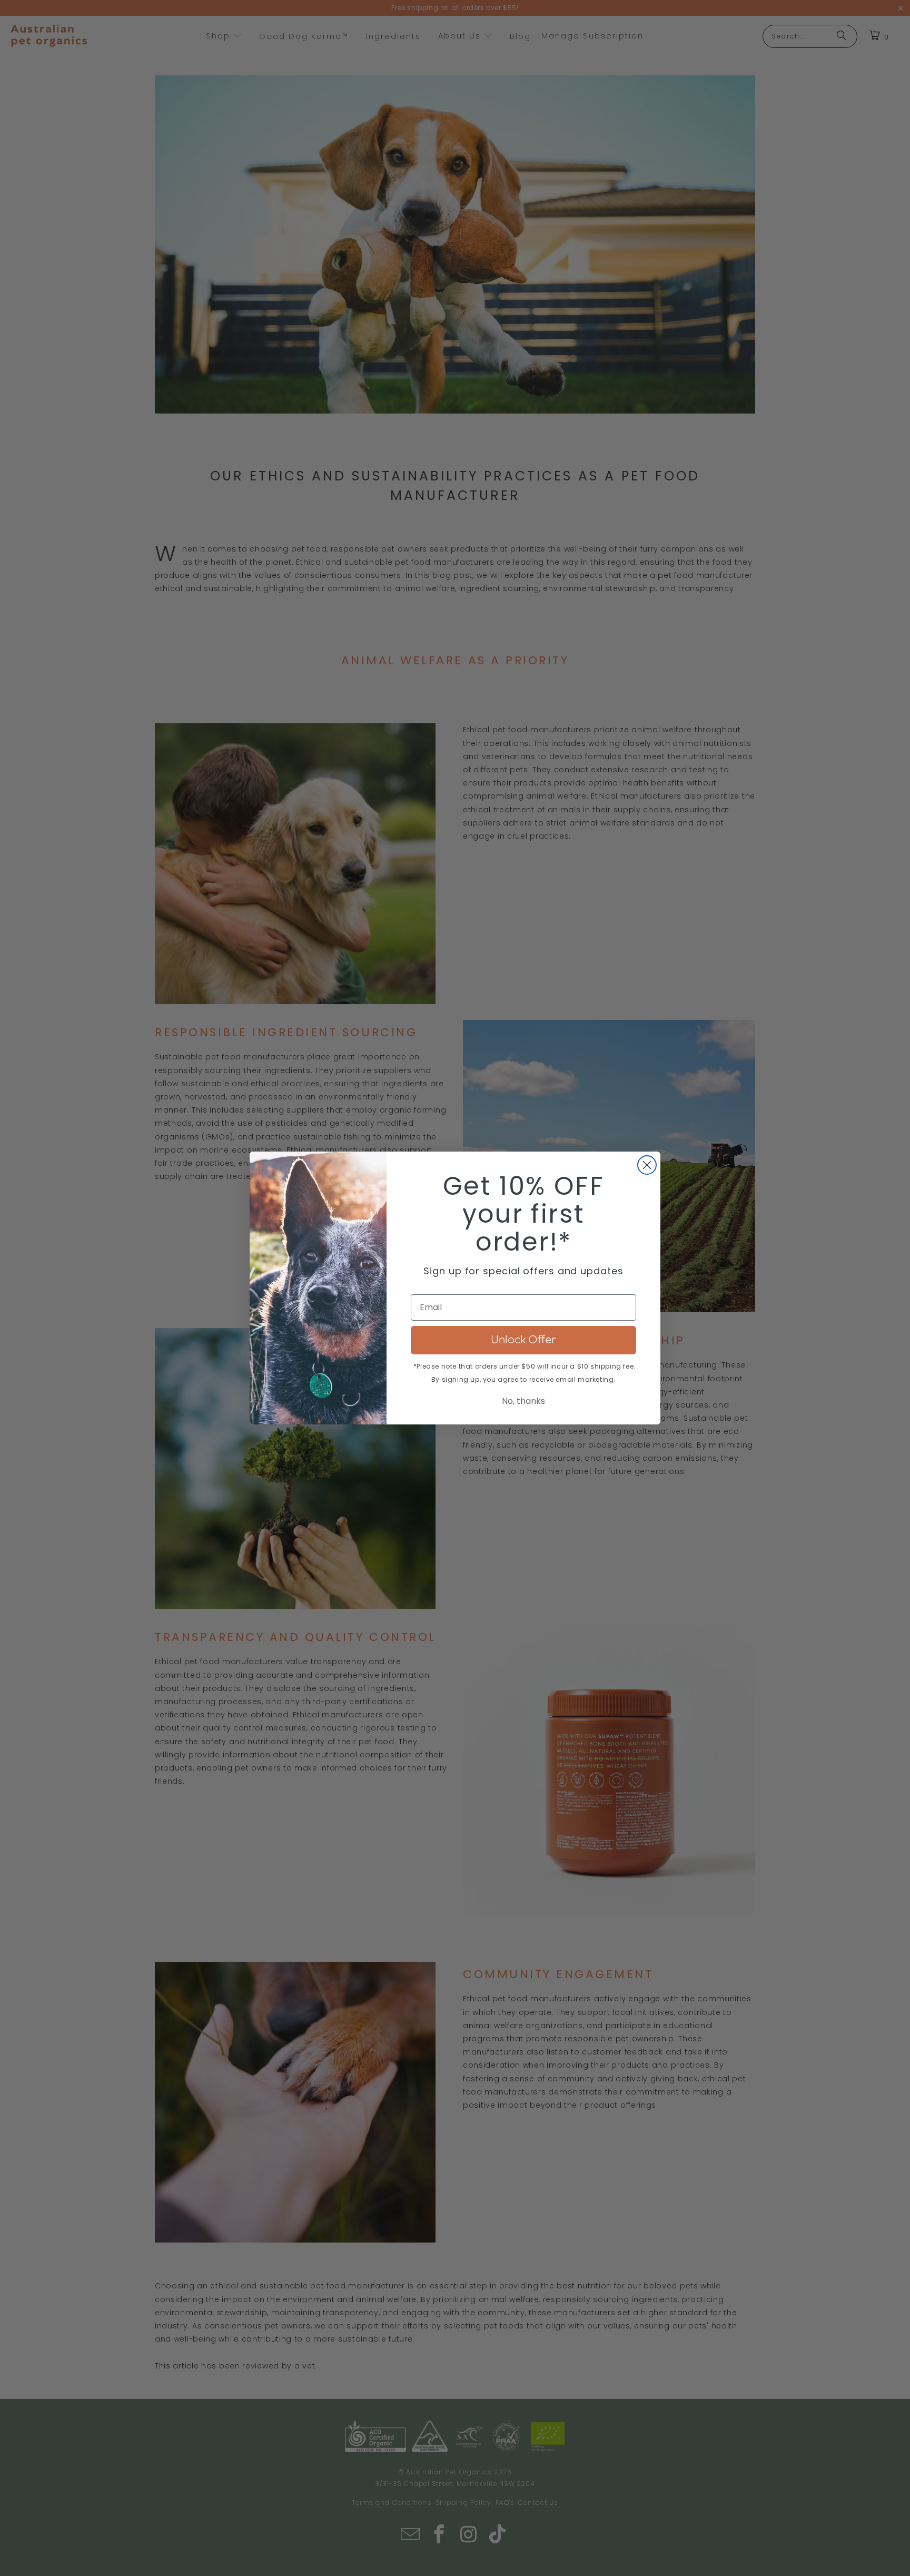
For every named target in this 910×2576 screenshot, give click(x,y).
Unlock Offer (523, 1340)
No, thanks (523, 1401)
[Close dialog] (647, 1165)
